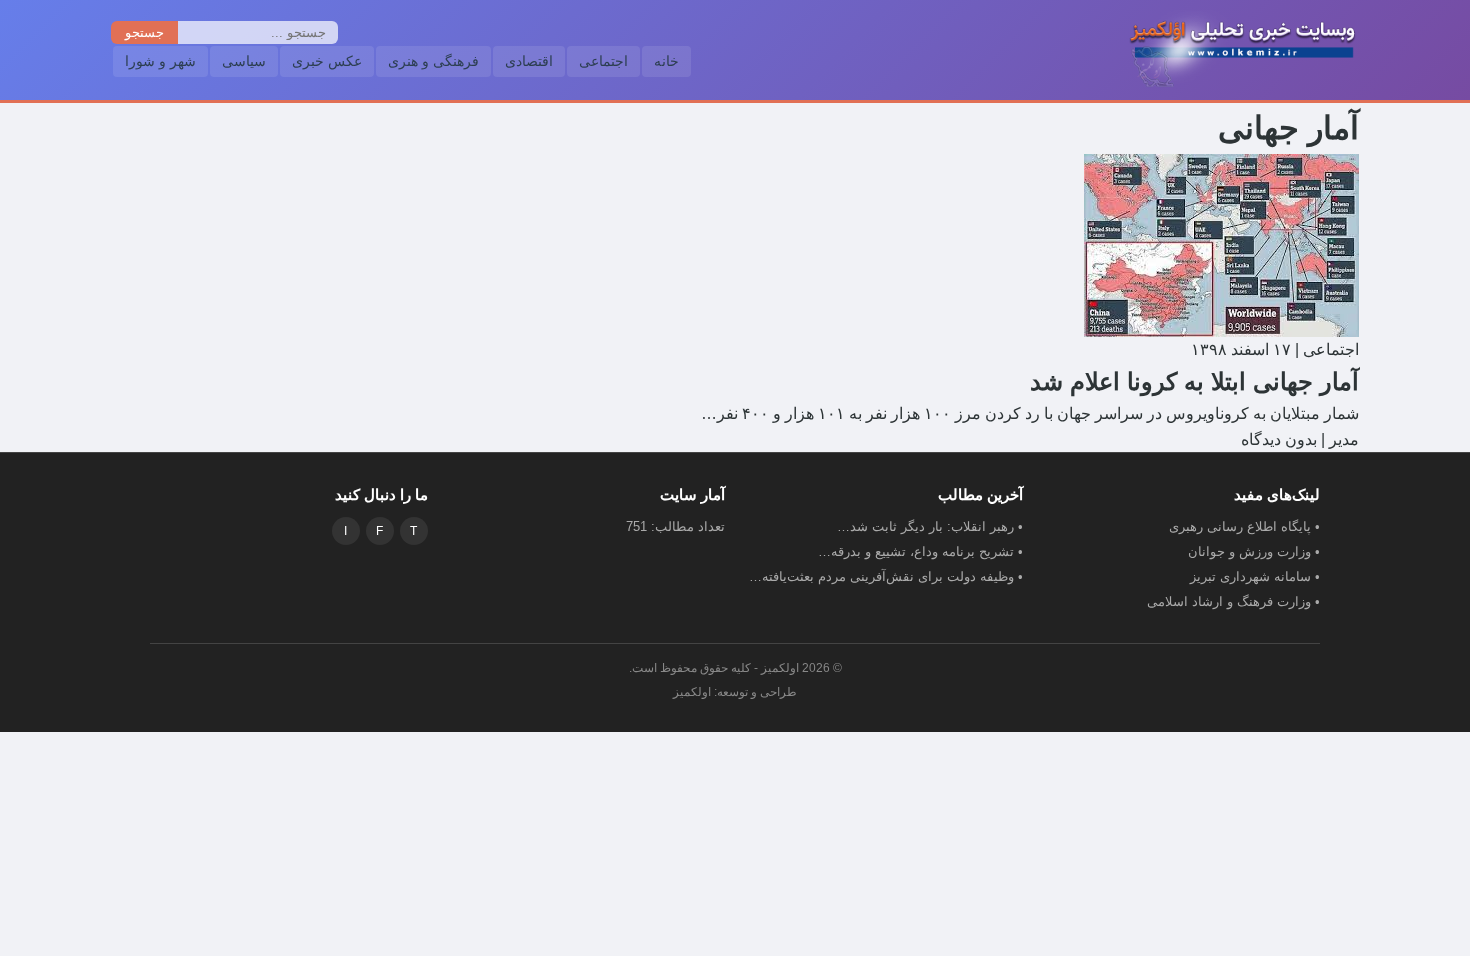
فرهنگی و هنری (433, 61)
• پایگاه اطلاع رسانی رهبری (1244, 526)
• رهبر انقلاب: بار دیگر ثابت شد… (930, 526)
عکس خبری (327, 61)
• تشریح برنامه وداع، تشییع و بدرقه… (920, 551)
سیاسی (244, 61)
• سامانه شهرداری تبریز (1255, 576)
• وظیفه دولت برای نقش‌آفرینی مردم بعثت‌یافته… (886, 576)
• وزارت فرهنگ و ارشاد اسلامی (1233, 601)
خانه (666, 61)
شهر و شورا (160, 61)
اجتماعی (603, 61)
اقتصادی (529, 61)
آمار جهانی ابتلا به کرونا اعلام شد (1194, 381)
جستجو (144, 32)
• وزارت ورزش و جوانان (1254, 551)
